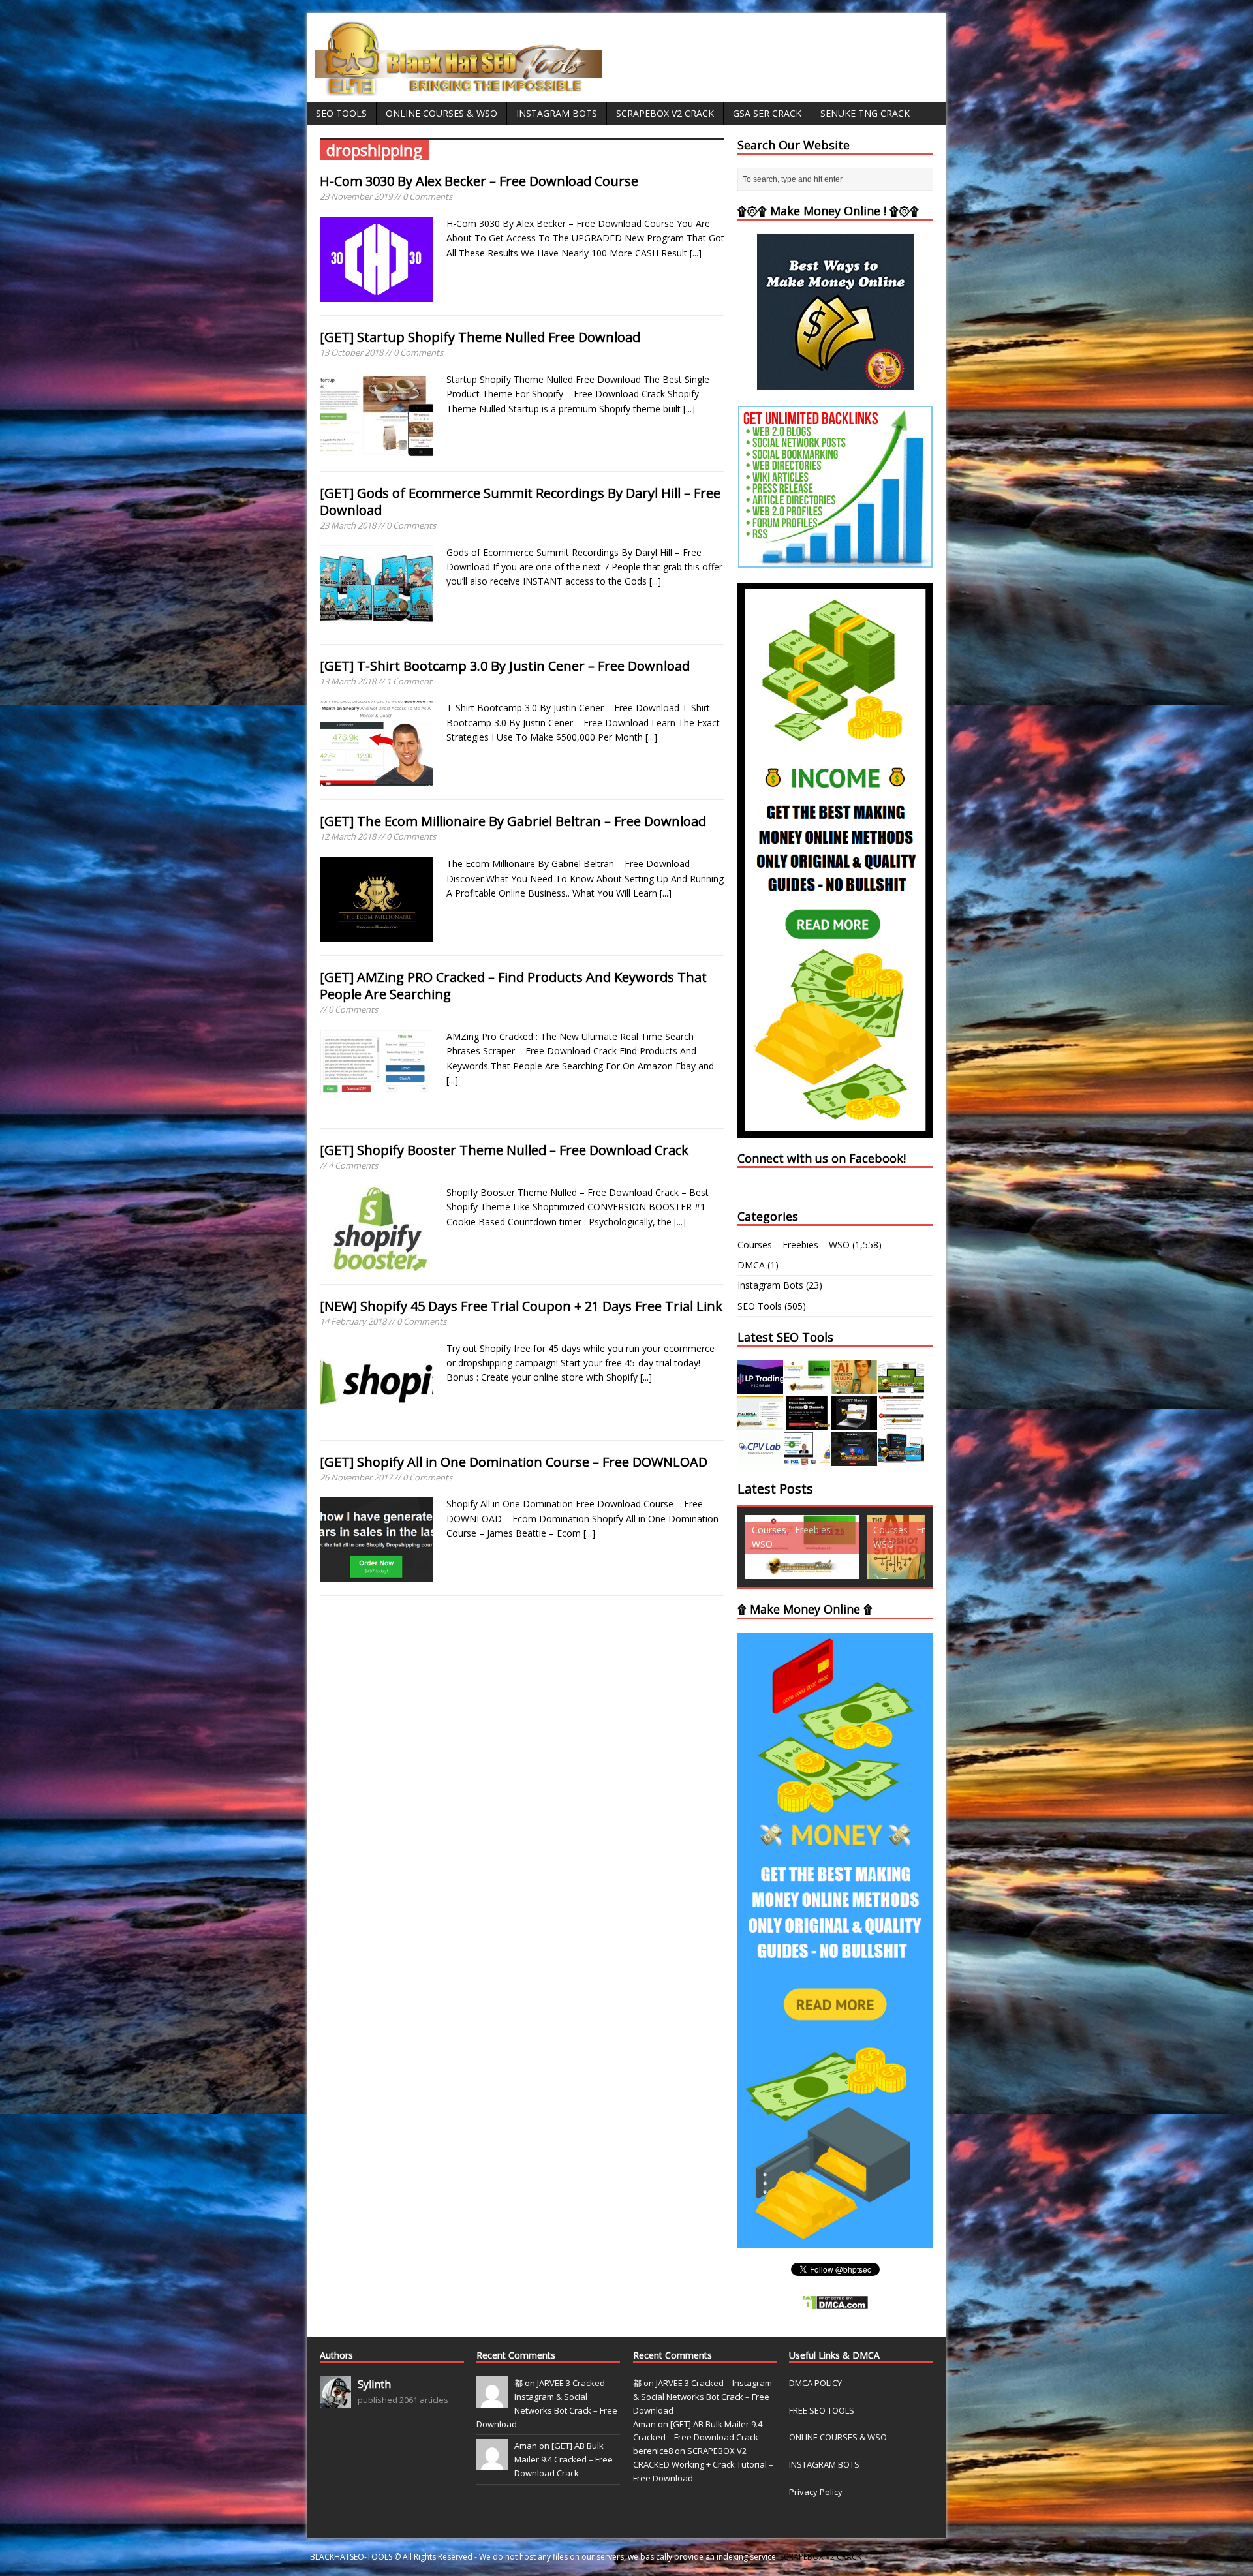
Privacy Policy (816, 2492)
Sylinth (374, 2384)
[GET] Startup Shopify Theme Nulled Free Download (480, 337)
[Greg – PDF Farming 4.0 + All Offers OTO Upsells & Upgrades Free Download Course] (901, 1387)
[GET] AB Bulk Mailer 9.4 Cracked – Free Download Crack (564, 2459)
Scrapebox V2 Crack (665, 113)
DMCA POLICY (815, 2383)
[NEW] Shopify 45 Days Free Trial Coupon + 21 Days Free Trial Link (521, 1306)
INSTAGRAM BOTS (824, 2464)
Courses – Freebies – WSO (794, 1245)
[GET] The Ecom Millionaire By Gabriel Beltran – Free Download (513, 821)
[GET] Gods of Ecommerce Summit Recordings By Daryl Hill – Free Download (520, 501)
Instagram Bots (557, 113)
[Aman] (492, 2464)
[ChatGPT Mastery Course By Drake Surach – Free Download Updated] (854, 1423)
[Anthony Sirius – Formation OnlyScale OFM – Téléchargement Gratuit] (901, 1459)
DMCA (751, 1265)
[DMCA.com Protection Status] (835, 2303)
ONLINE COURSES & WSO (838, 2437)
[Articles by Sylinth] (335, 2400)
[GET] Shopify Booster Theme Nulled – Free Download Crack (504, 1150)
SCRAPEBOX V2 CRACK (821, 2557)
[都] (492, 2400)
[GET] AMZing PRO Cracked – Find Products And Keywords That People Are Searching (513, 986)
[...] (696, 253)
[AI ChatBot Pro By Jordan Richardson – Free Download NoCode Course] (854, 1459)
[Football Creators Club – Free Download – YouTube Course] (760, 1423)
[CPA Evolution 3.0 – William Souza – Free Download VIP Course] (901, 1423)
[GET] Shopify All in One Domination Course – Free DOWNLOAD (514, 1462)
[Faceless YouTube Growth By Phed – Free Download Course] (807, 1423)
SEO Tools (341, 113)
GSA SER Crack (767, 113)
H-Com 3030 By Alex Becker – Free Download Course (479, 181)
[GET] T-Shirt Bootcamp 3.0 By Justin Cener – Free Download (505, 666)
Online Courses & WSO (441, 113)
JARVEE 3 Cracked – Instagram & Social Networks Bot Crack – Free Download (703, 2397)
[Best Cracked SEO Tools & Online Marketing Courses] (459, 88)
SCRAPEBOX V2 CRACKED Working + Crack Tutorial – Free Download (703, 2464)
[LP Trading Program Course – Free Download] (760, 1387)
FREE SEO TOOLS (822, 2410)
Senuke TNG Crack (865, 113)
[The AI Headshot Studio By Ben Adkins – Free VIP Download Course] (854, 1387)
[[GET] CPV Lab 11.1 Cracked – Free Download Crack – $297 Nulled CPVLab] (760, 1459)
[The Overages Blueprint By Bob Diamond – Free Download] (807, 1459)
